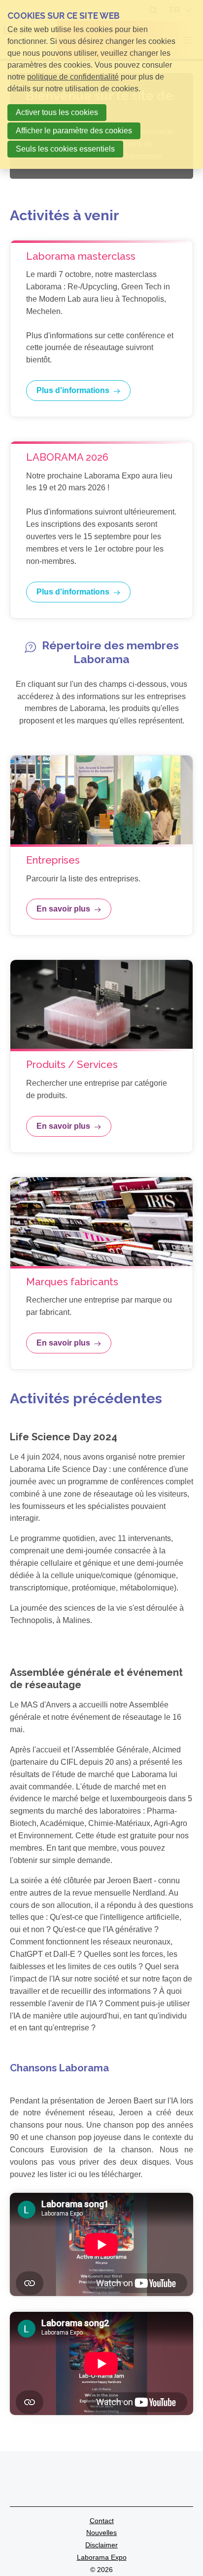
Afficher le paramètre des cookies (74, 131)
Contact (102, 2521)
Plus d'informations (73, 390)
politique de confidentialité (73, 77)
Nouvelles (101, 2533)
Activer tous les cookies (57, 112)
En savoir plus (63, 909)
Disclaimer (101, 2545)
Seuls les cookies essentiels (65, 149)
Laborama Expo (102, 2557)
